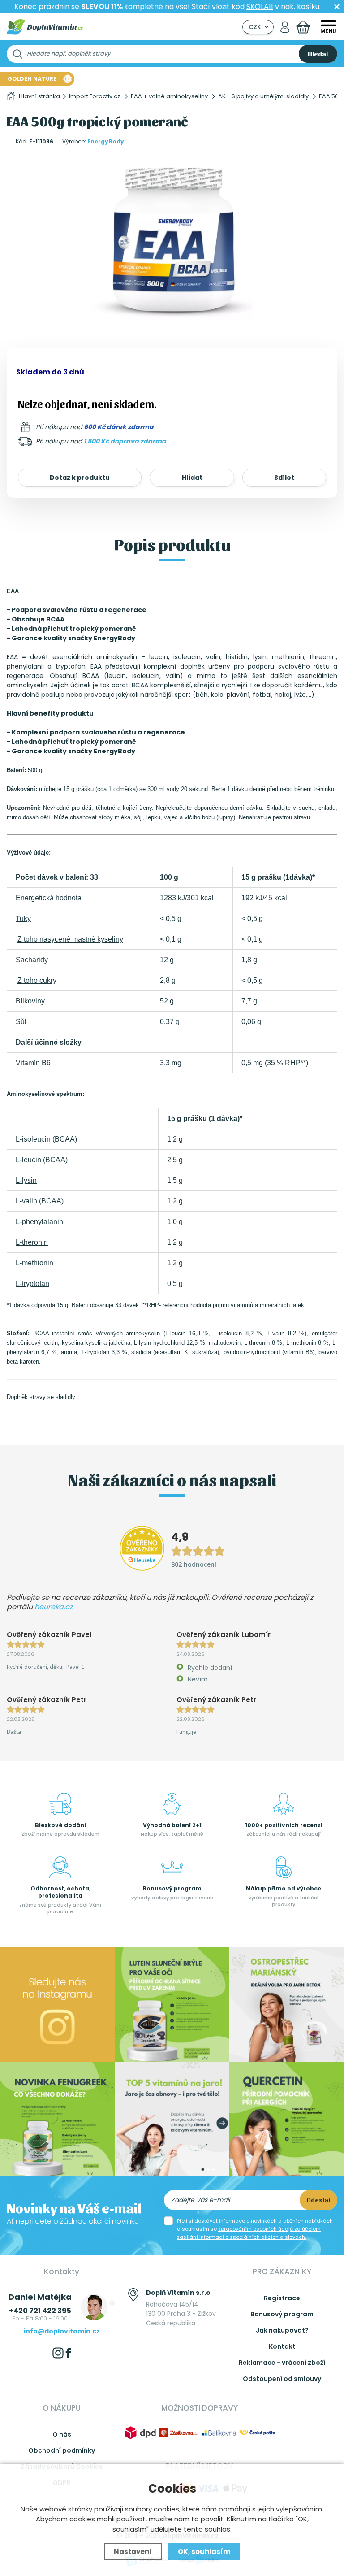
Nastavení (133, 2552)
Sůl (21, 1022)
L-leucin (28, 1160)
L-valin (26, 1201)
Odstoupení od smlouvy (282, 2379)
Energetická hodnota (49, 898)
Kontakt (282, 2346)
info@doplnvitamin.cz (62, 2331)
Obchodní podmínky (62, 2450)
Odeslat (318, 2200)
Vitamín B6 (33, 1063)
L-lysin (26, 1180)
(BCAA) (65, 1139)
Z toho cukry (37, 980)
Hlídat (192, 478)
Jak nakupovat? (282, 2330)
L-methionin (34, 1263)
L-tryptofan (32, 1284)
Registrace (282, 2298)
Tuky (23, 919)
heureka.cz (54, 1607)
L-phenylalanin (39, 1222)
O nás (62, 2434)
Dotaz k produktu (80, 478)
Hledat (318, 54)
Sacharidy (32, 960)
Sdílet (284, 478)
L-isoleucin (33, 1139)
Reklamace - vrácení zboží (282, 2363)
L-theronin (32, 1242)
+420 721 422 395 (40, 2311)
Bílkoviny (30, 1001)
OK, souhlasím (204, 2552)
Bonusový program (282, 2314)
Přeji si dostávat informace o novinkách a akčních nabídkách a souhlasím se (255, 2229)
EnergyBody (106, 141)
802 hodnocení (194, 1564)
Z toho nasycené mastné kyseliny (70, 939)
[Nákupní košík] (303, 27)
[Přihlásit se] (285, 27)
